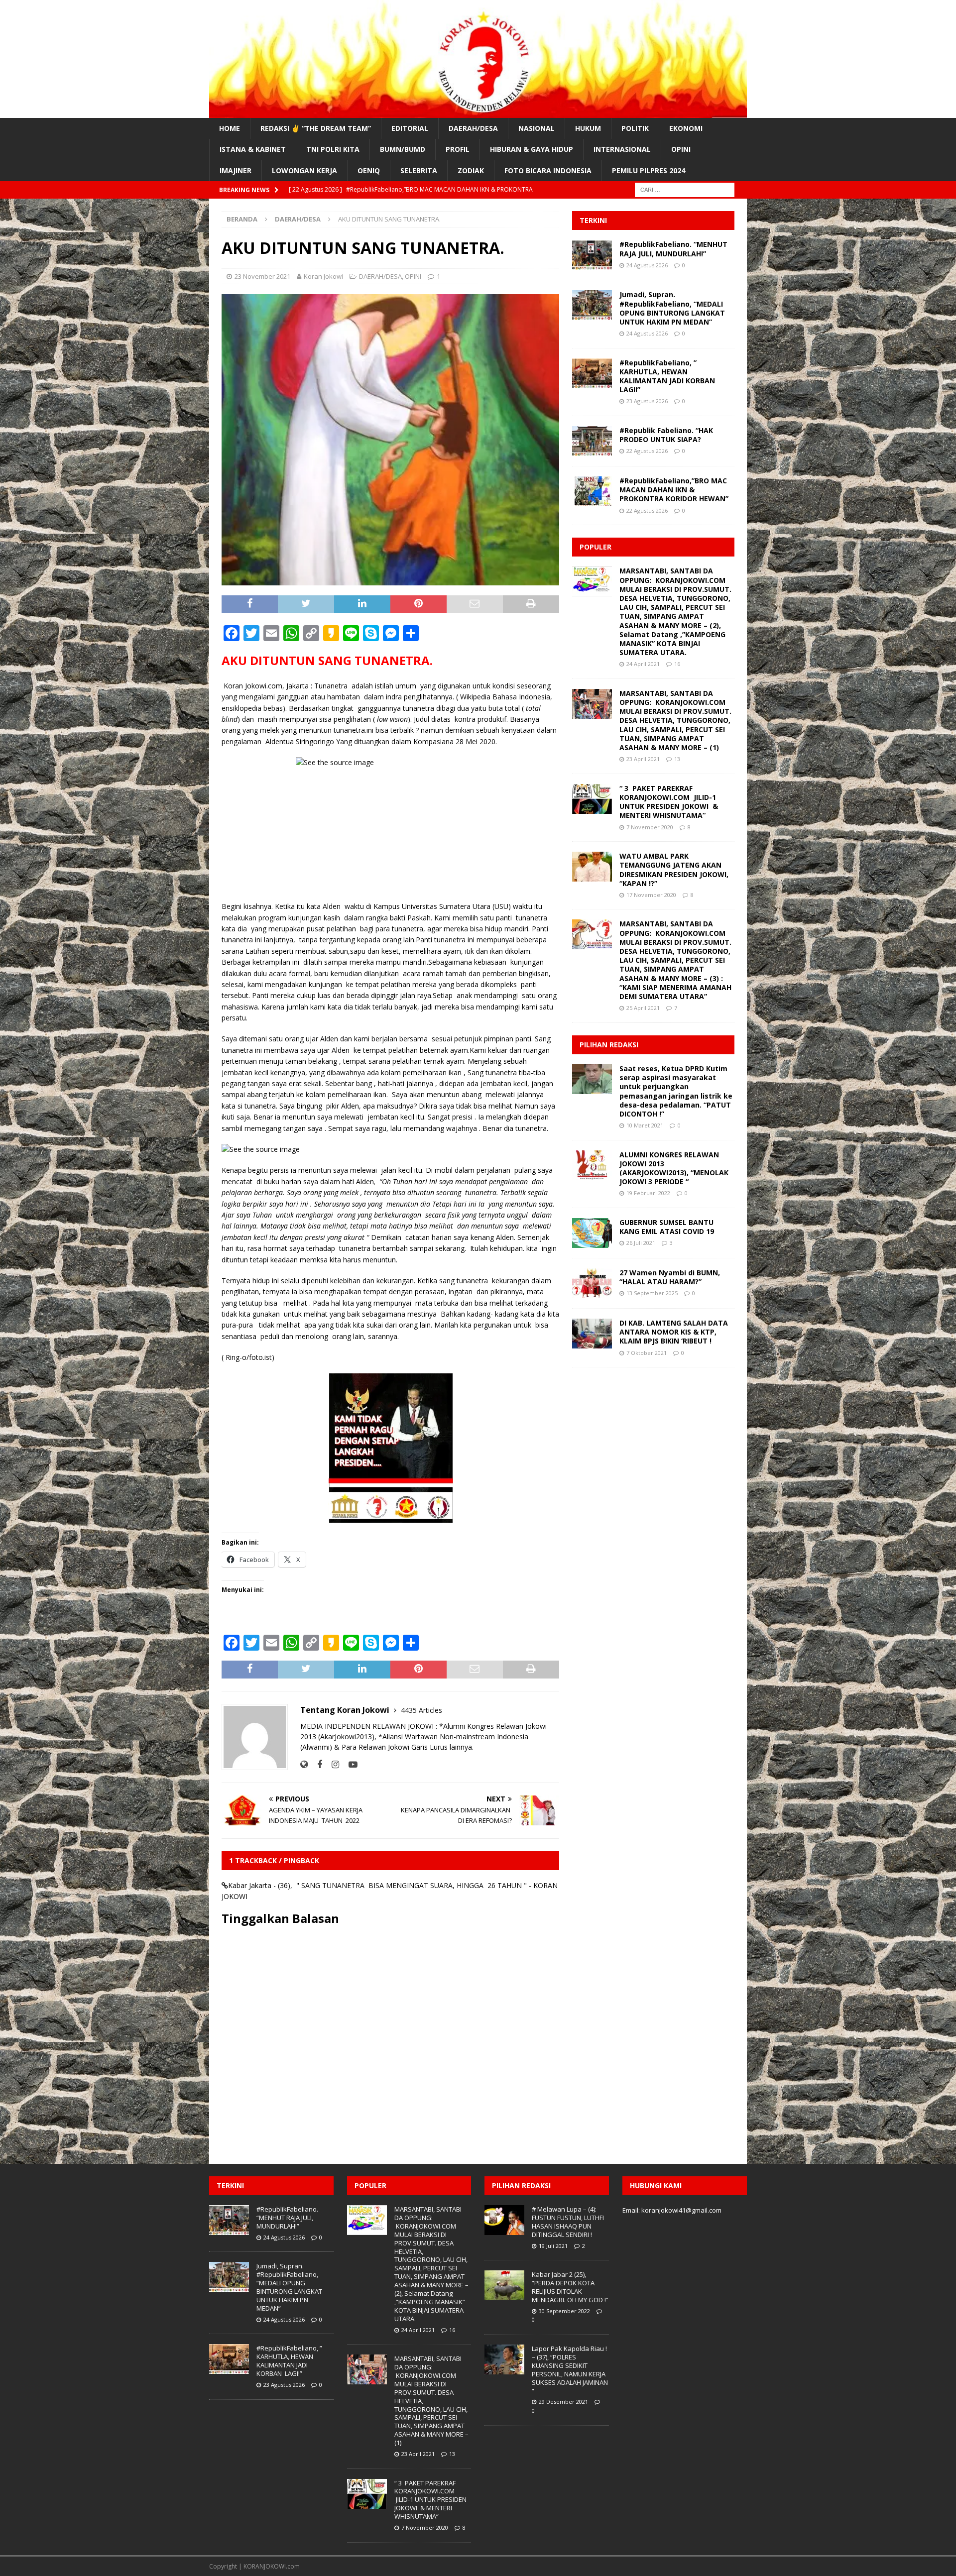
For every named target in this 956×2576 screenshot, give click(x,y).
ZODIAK (471, 170)
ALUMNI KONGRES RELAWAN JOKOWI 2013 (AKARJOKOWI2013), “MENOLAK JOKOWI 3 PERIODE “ (674, 1168)
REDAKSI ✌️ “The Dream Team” (316, 128)
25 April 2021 (643, 1008)
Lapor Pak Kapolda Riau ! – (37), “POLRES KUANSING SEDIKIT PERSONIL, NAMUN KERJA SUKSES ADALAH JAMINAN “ (570, 2369)
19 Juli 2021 (553, 2246)
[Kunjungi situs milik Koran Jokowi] (304, 1764)
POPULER (596, 547)
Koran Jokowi (323, 276)
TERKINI (593, 220)
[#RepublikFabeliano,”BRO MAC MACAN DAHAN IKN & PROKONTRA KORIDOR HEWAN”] (592, 491)
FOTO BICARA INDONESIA (548, 170)
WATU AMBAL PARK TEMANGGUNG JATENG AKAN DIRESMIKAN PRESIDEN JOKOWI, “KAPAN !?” (674, 870)
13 (677, 759)
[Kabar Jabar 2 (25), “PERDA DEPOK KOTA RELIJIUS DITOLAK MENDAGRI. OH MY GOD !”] (504, 2285)
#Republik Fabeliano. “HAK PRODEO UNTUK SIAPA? (666, 435)
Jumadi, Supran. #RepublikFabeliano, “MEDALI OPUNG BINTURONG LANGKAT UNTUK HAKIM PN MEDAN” (672, 308)
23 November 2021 (262, 276)
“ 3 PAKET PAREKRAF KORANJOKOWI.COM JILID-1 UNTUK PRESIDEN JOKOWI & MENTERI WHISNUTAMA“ (669, 802)
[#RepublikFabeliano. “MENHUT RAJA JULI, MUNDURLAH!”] (592, 255)
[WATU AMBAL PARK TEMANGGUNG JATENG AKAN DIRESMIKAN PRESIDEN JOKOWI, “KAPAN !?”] (592, 867)
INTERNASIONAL (622, 149)
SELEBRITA (419, 170)
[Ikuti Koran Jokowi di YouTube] (349, 1764)
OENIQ (369, 170)
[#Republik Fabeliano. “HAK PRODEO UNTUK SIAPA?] (592, 441)
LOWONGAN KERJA (304, 170)
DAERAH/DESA (473, 128)
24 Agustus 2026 (647, 265)
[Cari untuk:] (685, 189)
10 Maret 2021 (645, 1125)
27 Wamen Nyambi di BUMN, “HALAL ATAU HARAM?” (670, 1277)
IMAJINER (236, 170)
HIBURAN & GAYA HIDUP (532, 149)
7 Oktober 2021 (647, 1353)
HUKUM (588, 128)
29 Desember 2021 (563, 2402)
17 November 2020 (651, 895)
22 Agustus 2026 (647, 451)
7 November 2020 (650, 827)
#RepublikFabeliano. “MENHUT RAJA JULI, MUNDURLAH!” (673, 249)
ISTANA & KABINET (253, 149)
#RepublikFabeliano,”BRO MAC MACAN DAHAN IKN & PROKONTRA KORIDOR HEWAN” (674, 490)
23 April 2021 (643, 759)
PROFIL (458, 149)
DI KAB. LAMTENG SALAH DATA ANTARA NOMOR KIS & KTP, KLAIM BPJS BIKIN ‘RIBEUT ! (674, 1332)
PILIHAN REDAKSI (609, 1045)
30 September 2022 (564, 2311)
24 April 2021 (643, 664)
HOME (230, 128)
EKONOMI (686, 128)
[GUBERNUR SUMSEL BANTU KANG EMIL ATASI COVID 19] (592, 1233)
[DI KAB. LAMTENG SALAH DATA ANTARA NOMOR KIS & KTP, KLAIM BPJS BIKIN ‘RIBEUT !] (592, 1334)
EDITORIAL (410, 128)
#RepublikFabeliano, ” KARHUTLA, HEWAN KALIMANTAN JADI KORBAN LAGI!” (668, 376)
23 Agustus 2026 (647, 401)
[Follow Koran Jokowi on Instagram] (332, 1764)
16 (677, 664)
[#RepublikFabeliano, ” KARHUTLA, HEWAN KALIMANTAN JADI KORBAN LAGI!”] (592, 373)
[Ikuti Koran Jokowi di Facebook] (316, 1764)
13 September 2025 (652, 1293)
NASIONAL (537, 128)
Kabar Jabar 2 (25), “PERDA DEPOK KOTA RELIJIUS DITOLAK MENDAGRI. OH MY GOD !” (570, 2287)
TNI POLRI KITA (333, 149)
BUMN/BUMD (403, 149)
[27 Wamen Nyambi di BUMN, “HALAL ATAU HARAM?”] (592, 1283)
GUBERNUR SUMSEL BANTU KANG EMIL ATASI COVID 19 (667, 1227)
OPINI (681, 149)
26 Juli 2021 (641, 1243)
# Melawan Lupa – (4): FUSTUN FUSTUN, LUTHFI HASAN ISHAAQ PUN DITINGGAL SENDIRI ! (568, 2222)
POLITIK (635, 128)
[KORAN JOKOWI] (478, 112)
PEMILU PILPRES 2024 (649, 170)
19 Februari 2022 (648, 1193)
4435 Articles (421, 1710)
